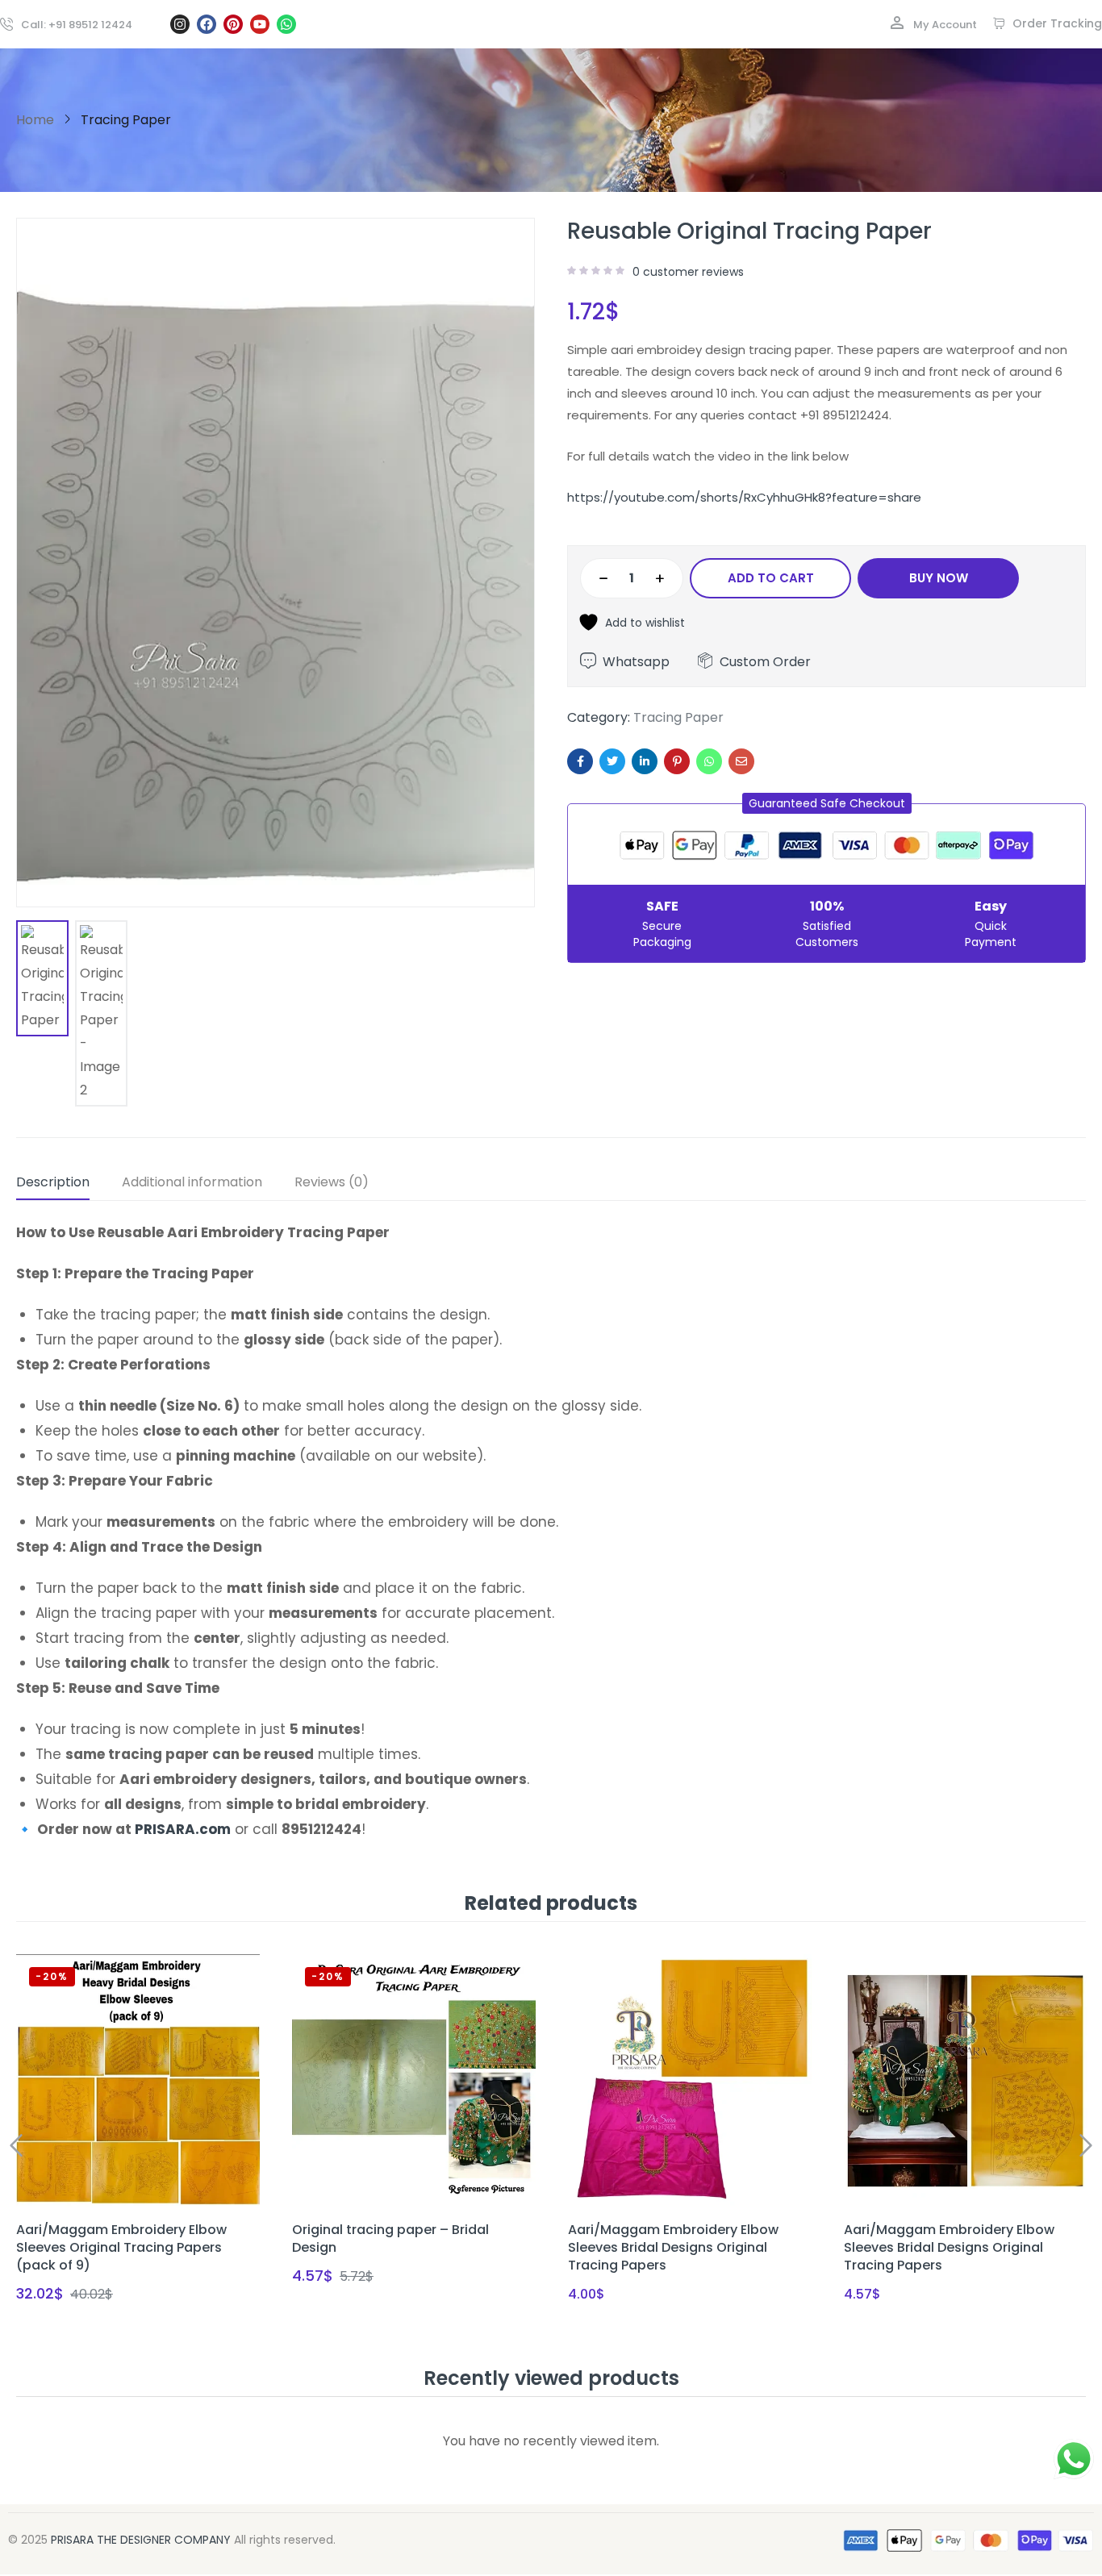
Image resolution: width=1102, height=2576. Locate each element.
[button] (827, 803)
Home (35, 120)
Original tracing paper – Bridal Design (390, 2238)
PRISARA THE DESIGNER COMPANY (141, 2540)
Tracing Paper (126, 120)
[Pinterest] (233, 24)
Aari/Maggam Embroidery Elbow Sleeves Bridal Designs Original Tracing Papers (673, 2247)
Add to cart (771, 578)
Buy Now (939, 578)
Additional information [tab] (192, 1182)
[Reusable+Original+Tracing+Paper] (612, 761)
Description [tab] (53, 1182)
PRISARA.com (183, 1829)
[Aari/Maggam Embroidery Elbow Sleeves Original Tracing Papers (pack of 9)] (138, 2081)
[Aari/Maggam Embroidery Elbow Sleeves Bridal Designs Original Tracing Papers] (690, 2081)
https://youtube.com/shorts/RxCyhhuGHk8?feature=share (744, 497)
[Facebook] (207, 24)
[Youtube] (260, 24)
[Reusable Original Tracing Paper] (580, 761)
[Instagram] (180, 24)
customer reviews (688, 272)
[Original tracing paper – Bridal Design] (414, 2081)
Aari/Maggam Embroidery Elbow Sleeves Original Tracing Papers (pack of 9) (121, 2247)
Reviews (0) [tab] (332, 1182)
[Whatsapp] (286, 24)
